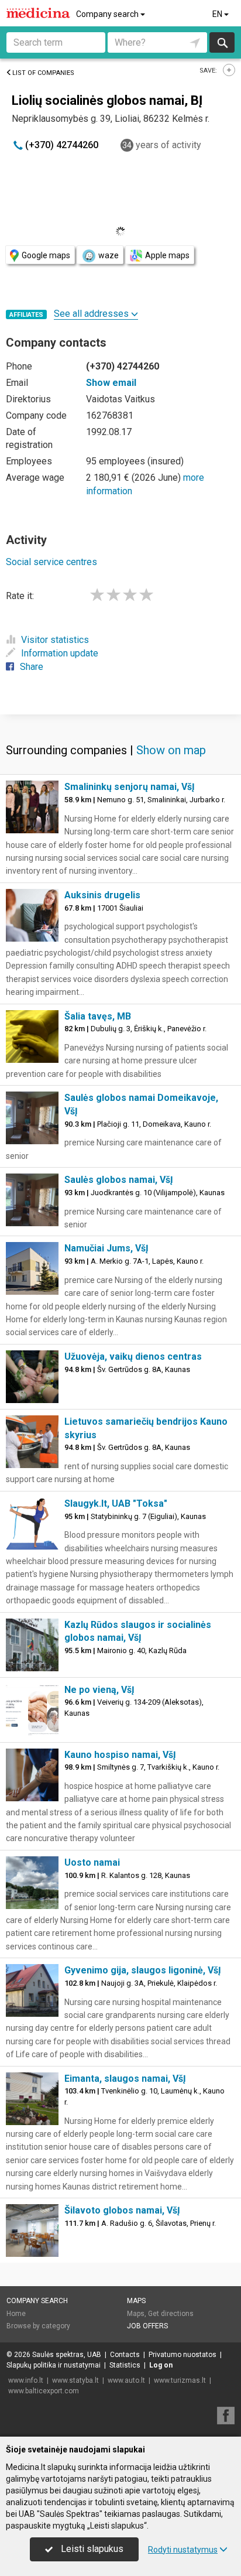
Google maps (46, 255)
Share (32, 667)
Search (222, 42)
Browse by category (38, 2326)
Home (16, 2314)
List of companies (43, 73)
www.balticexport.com (44, 2391)
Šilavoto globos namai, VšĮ (122, 2210)
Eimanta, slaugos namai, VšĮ (125, 2079)
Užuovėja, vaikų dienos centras (133, 1357)
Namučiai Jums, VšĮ (106, 1248)
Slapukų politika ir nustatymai (54, 2365)
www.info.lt (26, 2380)
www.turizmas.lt (180, 2380)
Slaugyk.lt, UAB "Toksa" (116, 1503)
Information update (60, 653)
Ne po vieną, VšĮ (99, 1690)
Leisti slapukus (91, 2549)
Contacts (125, 2355)
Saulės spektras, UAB (67, 2355)
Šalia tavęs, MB (98, 1016)
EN (218, 14)
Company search (108, 14)
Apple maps (167, 255)
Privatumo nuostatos (183, 2355)
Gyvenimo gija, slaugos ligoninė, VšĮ (143, 1970)
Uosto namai (92, 1862)
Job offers (147, 2326)
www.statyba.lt (75, 2380)
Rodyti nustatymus (183, 2550)
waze (109, 255)
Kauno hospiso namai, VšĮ (120, 1755)
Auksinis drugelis (102, 895)
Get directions (171, 2314)
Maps (136, 2301)
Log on (161, 2365)
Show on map (171, 750)
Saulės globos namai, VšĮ (119, 1180)
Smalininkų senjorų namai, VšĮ (130, 787)
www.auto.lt (126, 2380)
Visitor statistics (55, 640)
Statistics (125, 2365)
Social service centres (51, 562)
